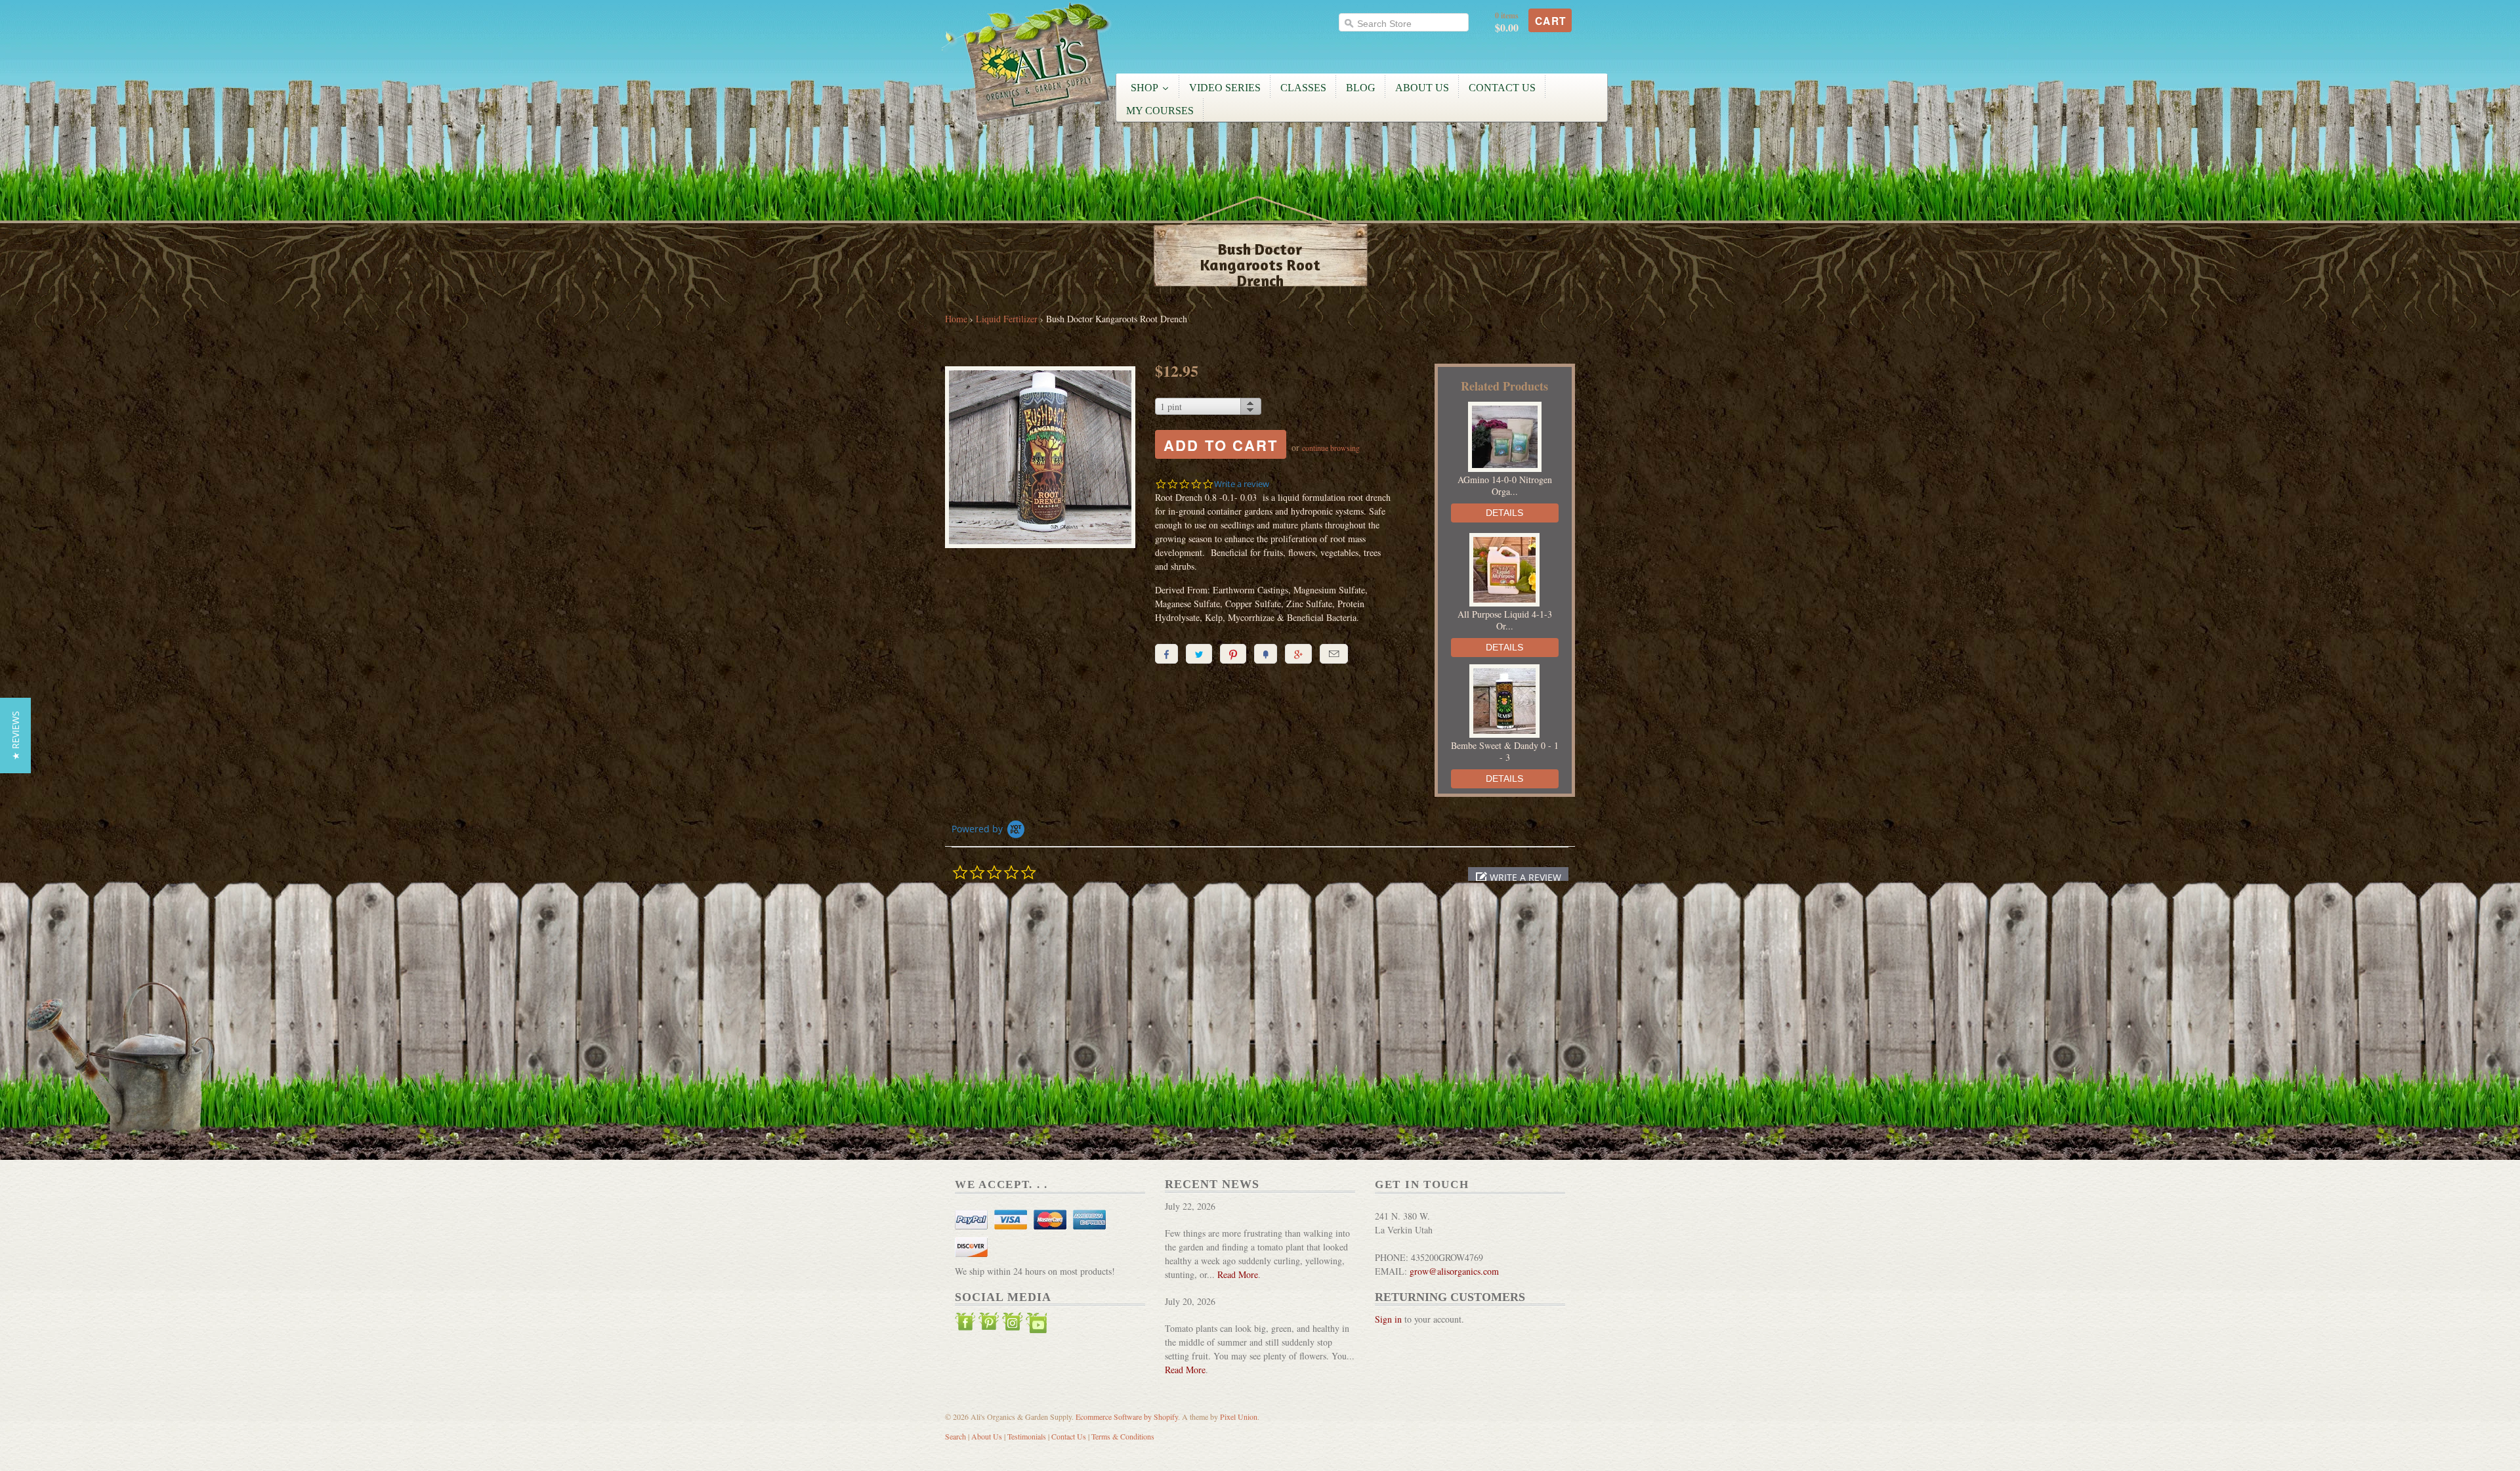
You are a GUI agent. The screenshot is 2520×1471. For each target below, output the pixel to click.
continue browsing (1331, 448)
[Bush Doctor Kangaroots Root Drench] (1040, 459)
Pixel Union (1239, 1417)
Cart (1551, 21)
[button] (1518, 877)
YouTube (1036, 1325)
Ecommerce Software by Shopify (1127, 1417)
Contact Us (1069, 1436)
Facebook (965, 1325)
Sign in (1388, 1319)
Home (956, 319)
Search (955, 1436)
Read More (1238, 1274)
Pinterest (989, 1325)
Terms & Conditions (1123, 1436)
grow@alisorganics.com (1454, 1271)
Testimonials (1027, 1436)
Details (1504, 513)
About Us (987, 1436)
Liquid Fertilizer (1007, 319)
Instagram (1013, 1325)
